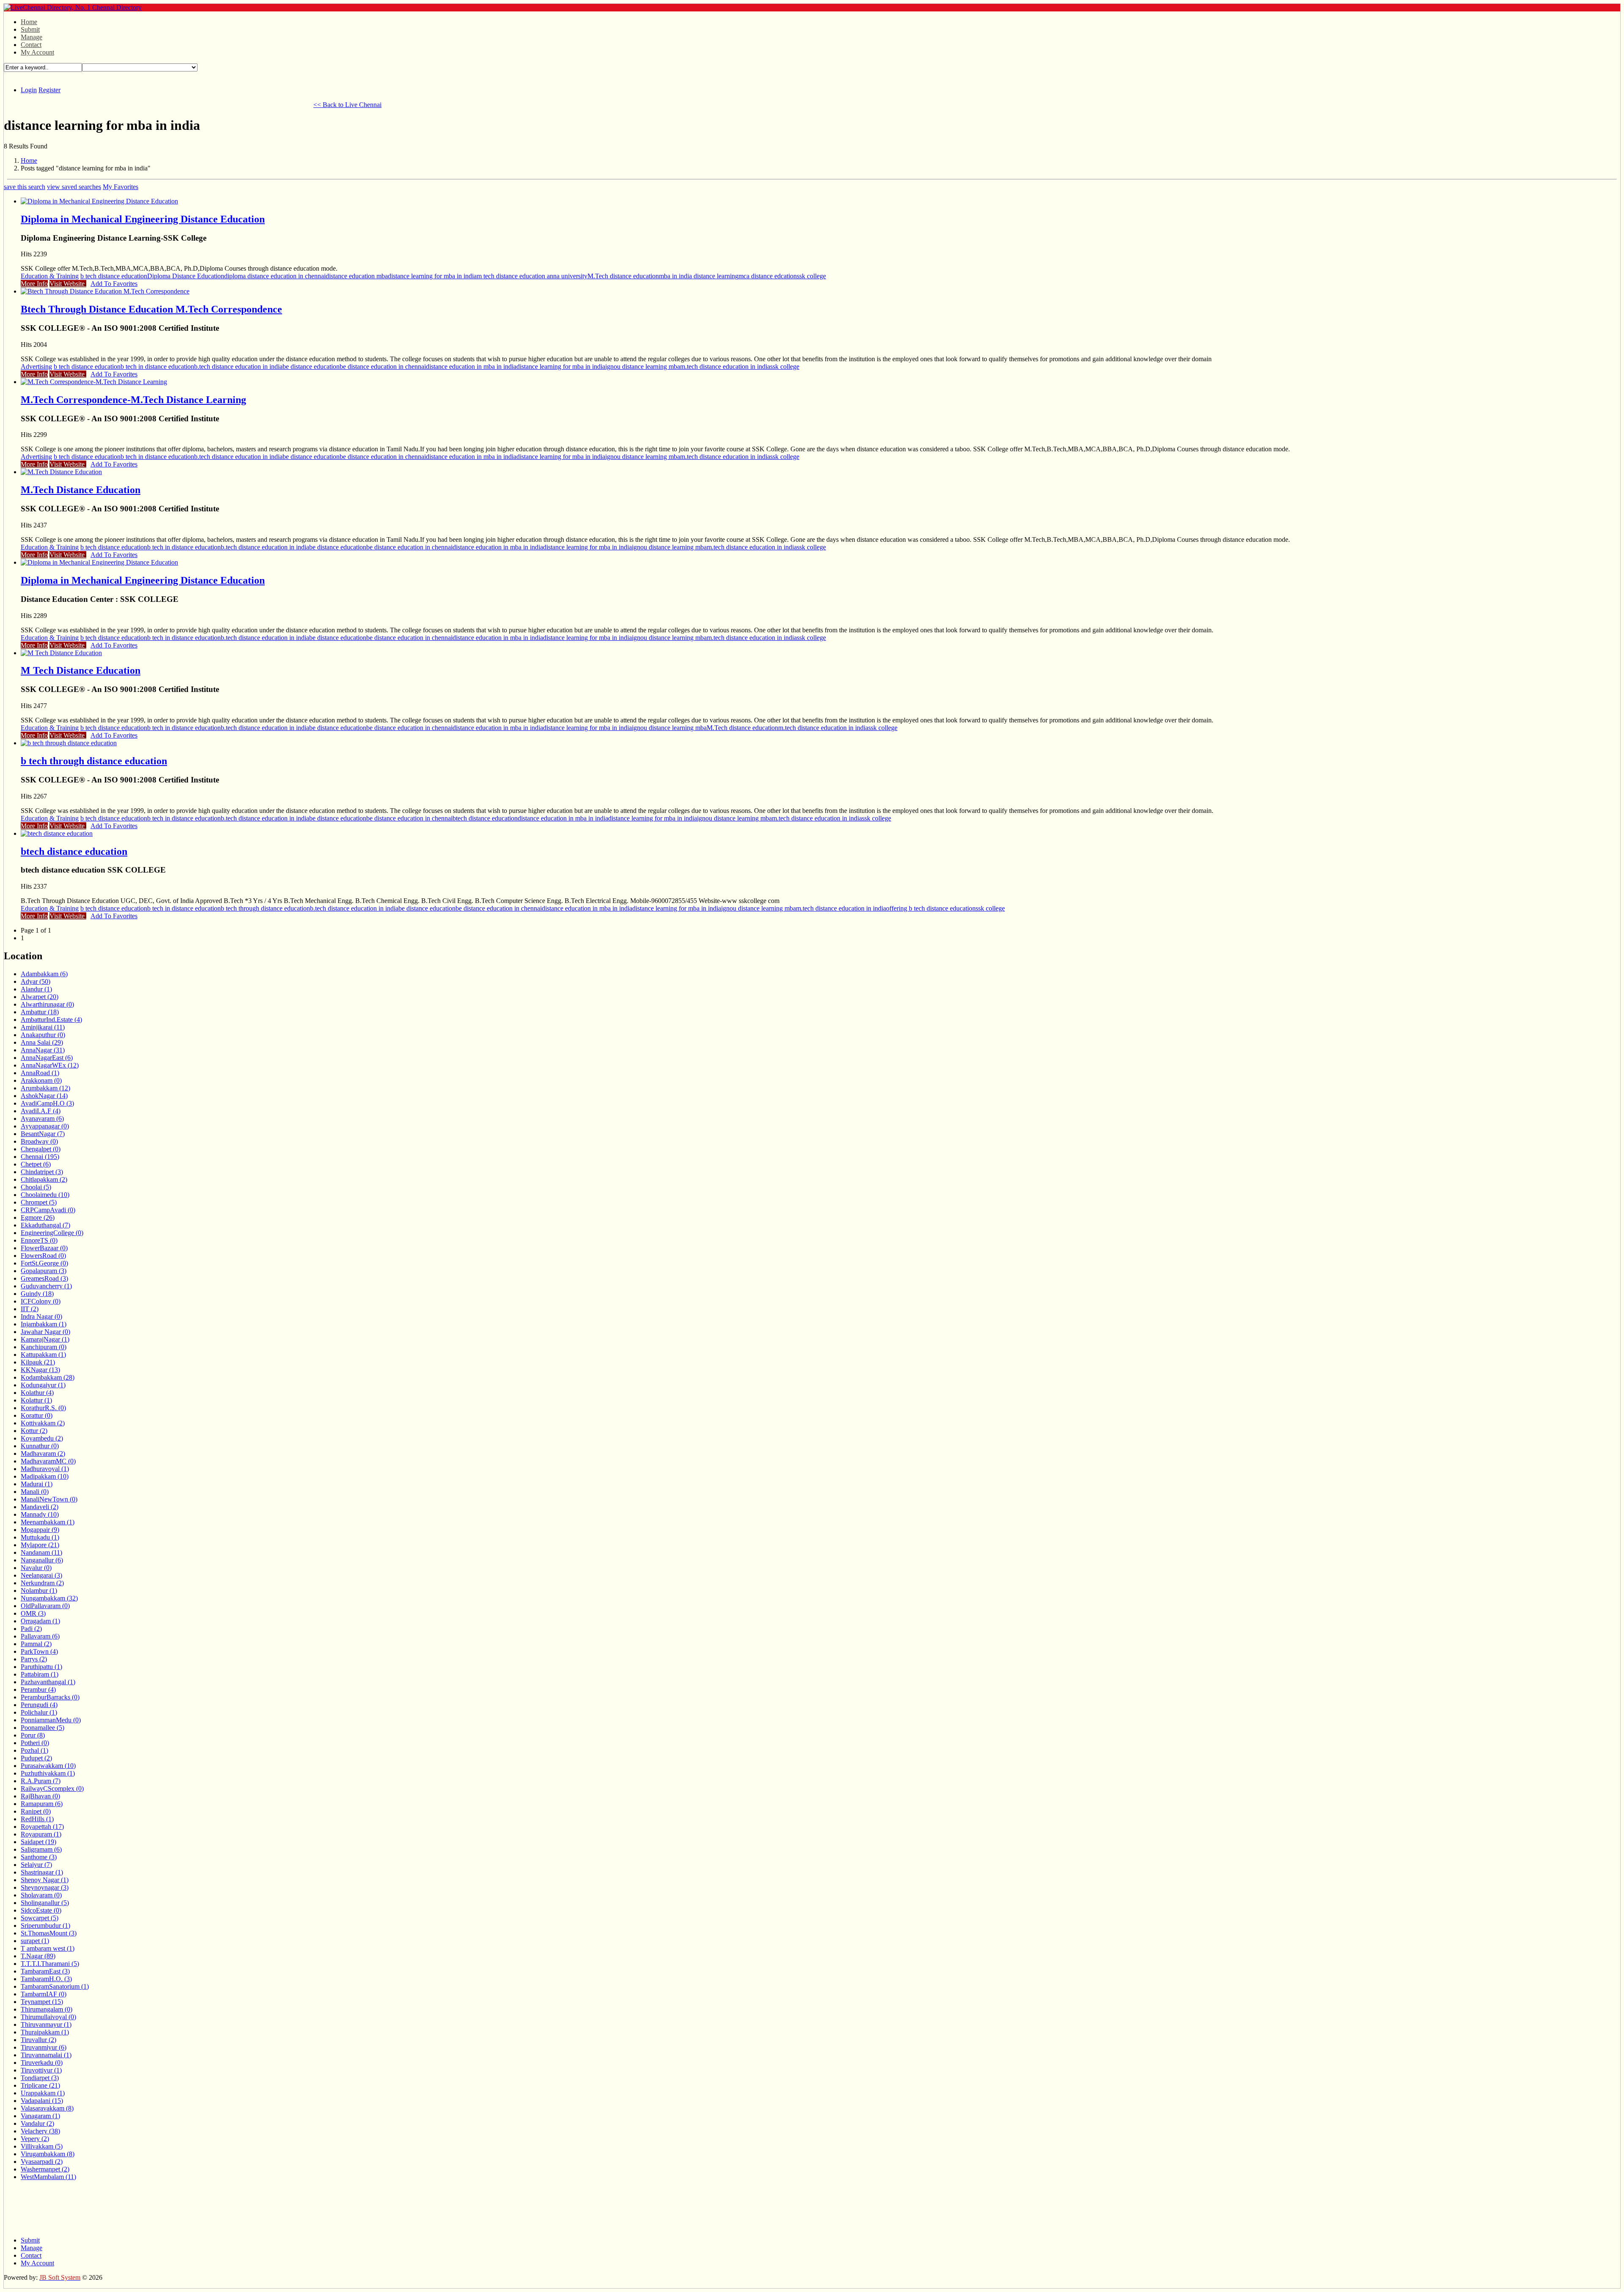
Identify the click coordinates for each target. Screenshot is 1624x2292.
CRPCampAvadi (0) (48, 1210)
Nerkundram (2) (42, 1583)
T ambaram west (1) (48, 1948)
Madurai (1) (37, 1484)
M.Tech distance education (623, 276)
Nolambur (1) (39, 1591)
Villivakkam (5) (42, 2146)
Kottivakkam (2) (43, 1423)
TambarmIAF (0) (44, 1994)
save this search (25, 187)
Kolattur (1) (36, 1400)
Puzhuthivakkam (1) (48, 1773)
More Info (34, 284)
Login (29, 90)
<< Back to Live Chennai (347, 105)
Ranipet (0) (36, 1811)
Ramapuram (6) (42, 1804)
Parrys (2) (34, 1659)
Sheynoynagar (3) (45, 1887)
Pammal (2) (36, 1644)
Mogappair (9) (40, 1530)
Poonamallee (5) (43, 1728)
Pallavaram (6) (40, 1636)
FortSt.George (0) (44, 1263)
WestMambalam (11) (48, 2177)
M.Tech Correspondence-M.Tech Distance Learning (133, 400)
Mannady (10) (40, 1514)
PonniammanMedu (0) (51, 1720)
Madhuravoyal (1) (45, 1469)
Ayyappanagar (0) (45, 1126)
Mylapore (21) (40, 1545)
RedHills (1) (37, 1819)
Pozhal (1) (34, 1750)
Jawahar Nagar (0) (45, 1332)
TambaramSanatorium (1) (55, 1986)
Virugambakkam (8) (48, 2154)
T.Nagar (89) (38, 1956)
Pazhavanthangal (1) (48, 1682)
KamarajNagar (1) (45, 1339)
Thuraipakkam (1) (45, 2032)
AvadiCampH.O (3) (47, 1103)
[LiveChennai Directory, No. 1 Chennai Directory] (73, 7)
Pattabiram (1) (40, 1674)
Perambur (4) (38, 1689)
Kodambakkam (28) (48, 1377)
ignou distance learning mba (643, 366)
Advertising (36, 366)
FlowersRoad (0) (43, 1256)
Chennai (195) (40, 1157)
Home (29, 22)
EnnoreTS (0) (39, 1240)
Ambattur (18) (40, 1012)
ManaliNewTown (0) (49, 1499)
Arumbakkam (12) (45, 1088)
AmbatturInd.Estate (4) (51, 1020)
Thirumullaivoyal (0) (48, 2017)
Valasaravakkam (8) (47, 2108)
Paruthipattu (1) (41, 1667)
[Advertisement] (158, 104)
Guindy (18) (37, 1294)
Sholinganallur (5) (45, 1903)
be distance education (311, 366)
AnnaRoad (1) (40, 1073)
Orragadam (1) (40, 1621)
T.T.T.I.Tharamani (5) (50, 1964)
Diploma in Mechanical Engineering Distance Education (143, 219)
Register (49, 90)
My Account (37, 52)
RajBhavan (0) (40, 1796)
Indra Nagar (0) (41, 1316)
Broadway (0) (39, 1141)
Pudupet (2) (36, 1758)
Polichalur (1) (39, 1712)
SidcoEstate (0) (41, 1910)
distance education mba (357, 276)
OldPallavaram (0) (45, 1606)
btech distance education (485, 818)
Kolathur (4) (37, 1393)
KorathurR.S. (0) (43, 1408)
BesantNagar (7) (43, 1134)
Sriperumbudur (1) (45, 1926)
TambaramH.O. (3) (46, 1979)
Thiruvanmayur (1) (46, 2024)
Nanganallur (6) (42, 1560)
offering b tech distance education (931, 908)
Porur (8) (33, 1735)
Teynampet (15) (42, 2002)
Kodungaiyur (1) (43, 1385)
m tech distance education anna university (532, 276)
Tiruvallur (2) (38, 2040)
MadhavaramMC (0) (48, 1461)
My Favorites (121, 187)
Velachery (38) (40, 2131)
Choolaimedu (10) (45, 1195)
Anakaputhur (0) (43, 1035)
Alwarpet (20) (40, 997)
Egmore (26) (38, 1217)
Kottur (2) (34, 1431)
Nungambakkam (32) (49, 1598)
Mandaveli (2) (40, 1507)
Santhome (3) (39, 1857)
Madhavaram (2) (43, 1453)
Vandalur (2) (37, 2123)
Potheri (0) (35, 1743)
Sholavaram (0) (41, 1895)
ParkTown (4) (39, 1651)
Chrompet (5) (39, 1202)
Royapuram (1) (41, 1834)
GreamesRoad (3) (44, 1278)
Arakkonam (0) (41, 1080)
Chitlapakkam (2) (44, 1179)
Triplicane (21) (40, 2085)
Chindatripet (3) (42, 1172)
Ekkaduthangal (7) (45, 1225)
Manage (32, 37)
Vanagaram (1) (40, 2116)
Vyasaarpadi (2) (42, 2162)
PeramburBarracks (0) (50, 1697)
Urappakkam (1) (43, 2093)
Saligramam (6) (41, 1849)
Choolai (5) (36, 1187)
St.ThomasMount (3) (49, 1933)
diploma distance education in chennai (275, 276)
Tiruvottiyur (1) (41, 2070)
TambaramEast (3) (45, 1971)
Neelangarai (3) (41, 1575)
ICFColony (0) (41, 1301)
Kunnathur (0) (40, 1446)
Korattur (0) (37, 1415)
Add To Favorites (114, 284)
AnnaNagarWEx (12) (50, 1065)
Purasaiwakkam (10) (48, 1766)
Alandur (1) (36, 989)
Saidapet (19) (38, 1842)
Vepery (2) (35, 2139)
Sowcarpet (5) (40, 1918)
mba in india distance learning (699, 276)
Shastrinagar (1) (42, 1872)
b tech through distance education (94, 761)
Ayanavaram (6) (42, 1119)
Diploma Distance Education (186, 276)
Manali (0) (35, 1492)
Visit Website (68, 284)
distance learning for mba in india (432, 276)
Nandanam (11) (41, 1552)
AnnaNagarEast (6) (47, 1058)
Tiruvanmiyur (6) (44, 2047)
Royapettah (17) (42, 1827)
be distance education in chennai (383, 366)
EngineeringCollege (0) (52, 1233)
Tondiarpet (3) (40, 2078)
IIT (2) (30, 1309)
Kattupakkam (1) (43, 1355)
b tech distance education (114, 276)
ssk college (811, 276)
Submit (30, 29)
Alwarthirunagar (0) (47, 1004)
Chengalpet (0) (41, 1149)
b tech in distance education (157, 366)
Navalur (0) (36, 1568)
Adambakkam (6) (44, 974)
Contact (31, 45)
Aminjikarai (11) (43, 1027)
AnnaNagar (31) (43, 1050)
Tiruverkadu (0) (42, 2063)
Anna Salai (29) (42, 1042)
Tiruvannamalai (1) (46, 2055)
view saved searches (74, 187)
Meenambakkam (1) (48, 1522)
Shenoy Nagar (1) (45, 1880)
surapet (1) (35, 1941)
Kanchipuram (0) (44, 1347)
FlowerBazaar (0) (44, 1248)
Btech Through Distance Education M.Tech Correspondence (151, 309)
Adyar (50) (36, 981)
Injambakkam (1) (44, 1324)
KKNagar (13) (40, 1370)
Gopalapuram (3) (44, 1271)
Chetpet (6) (36, 1164)
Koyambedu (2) (42, 1438)
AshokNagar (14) (44, 1096)
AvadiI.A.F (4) (41, 1111)
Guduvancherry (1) (46, 1286)
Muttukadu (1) (40, 1537)
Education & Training (50, 276)
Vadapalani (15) (42, 2101)
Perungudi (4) (39, 1705)
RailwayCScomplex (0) (52, 1788)
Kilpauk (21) (38, 1362)
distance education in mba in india (471, 366)
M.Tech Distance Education (81, 490)
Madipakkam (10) (45, 1476)
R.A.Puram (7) (41, 1781)
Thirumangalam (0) (47, 2009)
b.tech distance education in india (238, 366)
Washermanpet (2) (45, 2169)
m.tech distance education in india (725, 366)
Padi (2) (31, 1629)
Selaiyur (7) (36, 1865)
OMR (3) (33, 1613)
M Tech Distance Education (81, 670)
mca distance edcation (768, 276)
